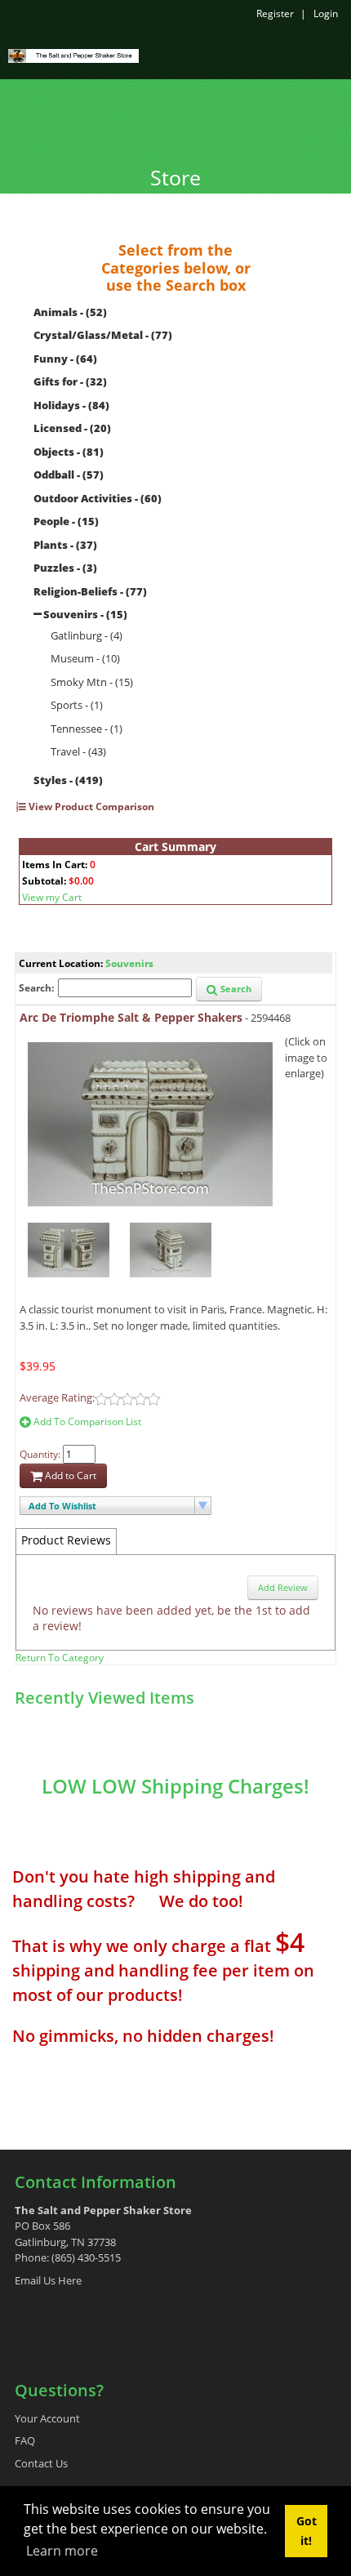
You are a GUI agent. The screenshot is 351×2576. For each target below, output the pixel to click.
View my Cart (52, 897)
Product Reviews (66, 1540)
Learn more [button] (62, 2551)
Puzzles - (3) (65, 568)
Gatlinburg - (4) (87, 635)
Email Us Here (48, 2280)
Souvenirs (129, 963)
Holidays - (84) (71, 405)
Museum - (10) (85, 658)
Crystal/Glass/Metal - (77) (103, 335)
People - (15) (66, 521)
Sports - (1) (77, 705)
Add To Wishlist (62, 1506)
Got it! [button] (307, 2531)
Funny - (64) (65, 359)
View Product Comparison (90, 807)
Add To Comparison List (86, 1422)
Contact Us (41, 2463)
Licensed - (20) (72, 428)
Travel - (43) (78, 751)
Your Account (47, 2418)
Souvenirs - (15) (85, 614)
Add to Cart (69, 1475)
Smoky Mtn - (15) (92, 682)
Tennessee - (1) (87, 729)
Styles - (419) (68, 780)
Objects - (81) (69, 452)
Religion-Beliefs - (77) (90, 591)
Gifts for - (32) (70, 381)
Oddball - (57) (69, 475)
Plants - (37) (65, 545)
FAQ (25, 2440)
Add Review (283, 1587)
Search (235, 989)
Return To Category (60, 1658)
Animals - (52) (70, 312)
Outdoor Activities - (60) (98, 498)
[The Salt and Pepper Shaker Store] (73, 55)
